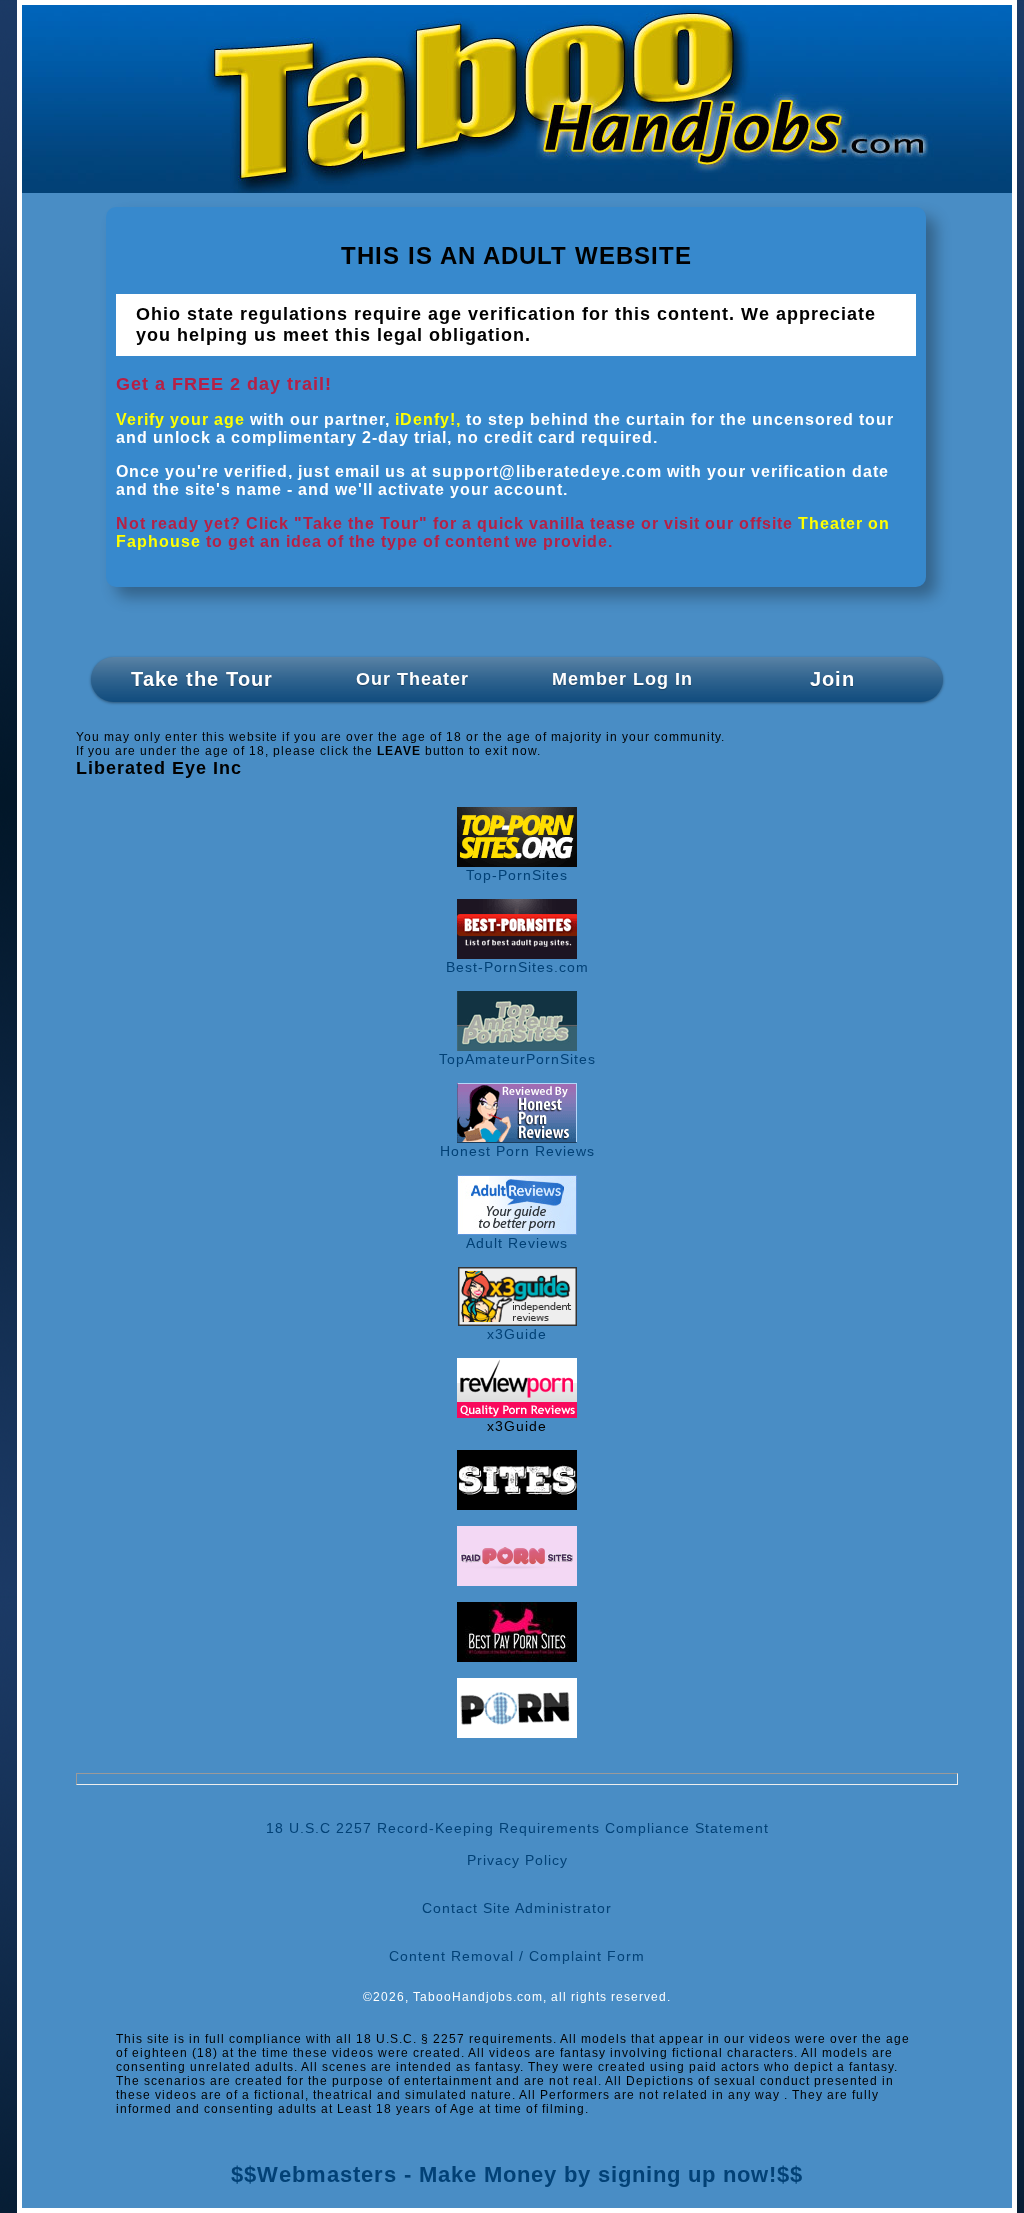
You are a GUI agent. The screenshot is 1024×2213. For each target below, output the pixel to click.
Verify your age (180, 419)
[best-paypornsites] (517, 1657)
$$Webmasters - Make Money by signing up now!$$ (517, 2174)
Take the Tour (202, 679)
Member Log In (622, 679)
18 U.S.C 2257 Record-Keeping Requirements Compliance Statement (517, 1828)
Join (832, 679)
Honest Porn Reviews (517, 1151)
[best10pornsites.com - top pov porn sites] (517, 1505)
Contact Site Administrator (517, 1908)
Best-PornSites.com (517, 967)
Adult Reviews (517, 1243)
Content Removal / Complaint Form (517, 1956)
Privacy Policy (517, 1860)
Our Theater (412, 679)
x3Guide (517, 1334)
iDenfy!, (428, 419)
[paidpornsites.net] (517, 1581)
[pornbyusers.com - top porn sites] (517, 1733)
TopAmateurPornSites (517, 1059)
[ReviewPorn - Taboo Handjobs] (517, 1413)
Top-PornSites (517, 875)
